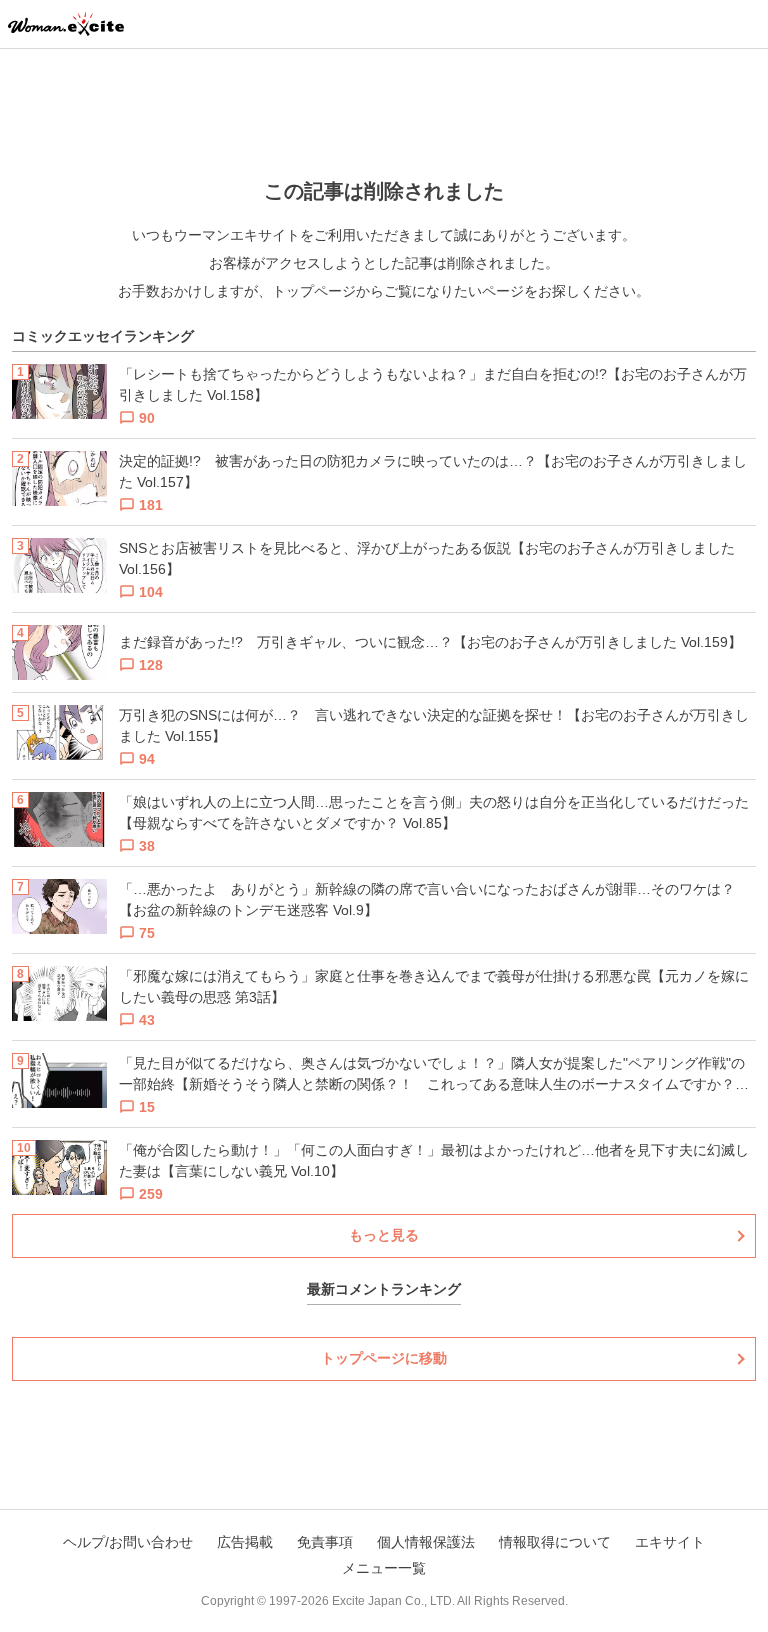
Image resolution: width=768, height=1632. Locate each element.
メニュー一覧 (384, 1568)
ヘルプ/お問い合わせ (128, 1542)
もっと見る (384, 1235)
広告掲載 (245, 1542)
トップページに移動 (384, 1358)
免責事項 (325, 1542)
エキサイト (670, 1542)
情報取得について (555, 1542)
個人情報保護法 (426, 1542)
